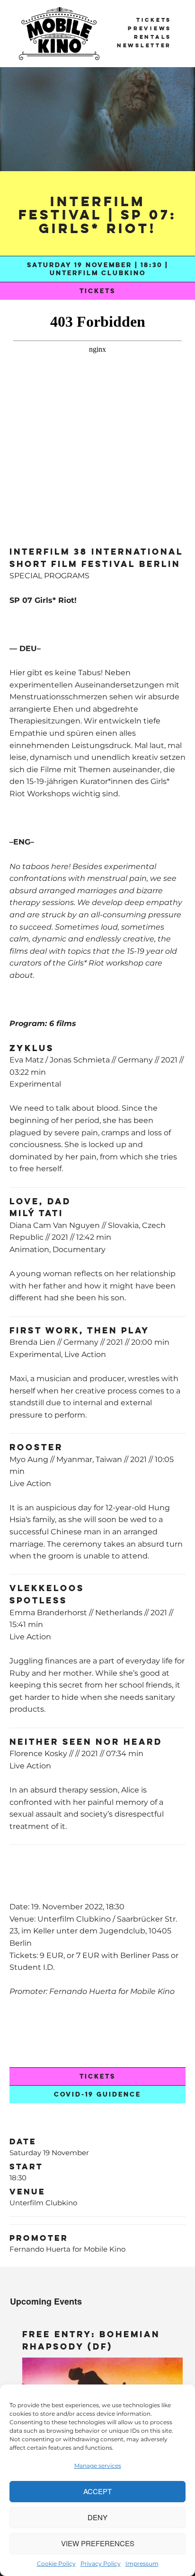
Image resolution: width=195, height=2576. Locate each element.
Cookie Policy (56, 2563)
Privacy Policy (101, 2563)
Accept (97, 2491)
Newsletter (144, 45)
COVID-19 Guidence (97, 2094)
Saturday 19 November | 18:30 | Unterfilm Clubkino (97, 269)
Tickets (154, 20)
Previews (150, 28)
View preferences (98, 2543)
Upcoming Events (46, 2301)
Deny (97, 2517)
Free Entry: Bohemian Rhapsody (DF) (91, 2340)
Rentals (153, 37)
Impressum (142, 2563)
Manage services (98, 2466)
